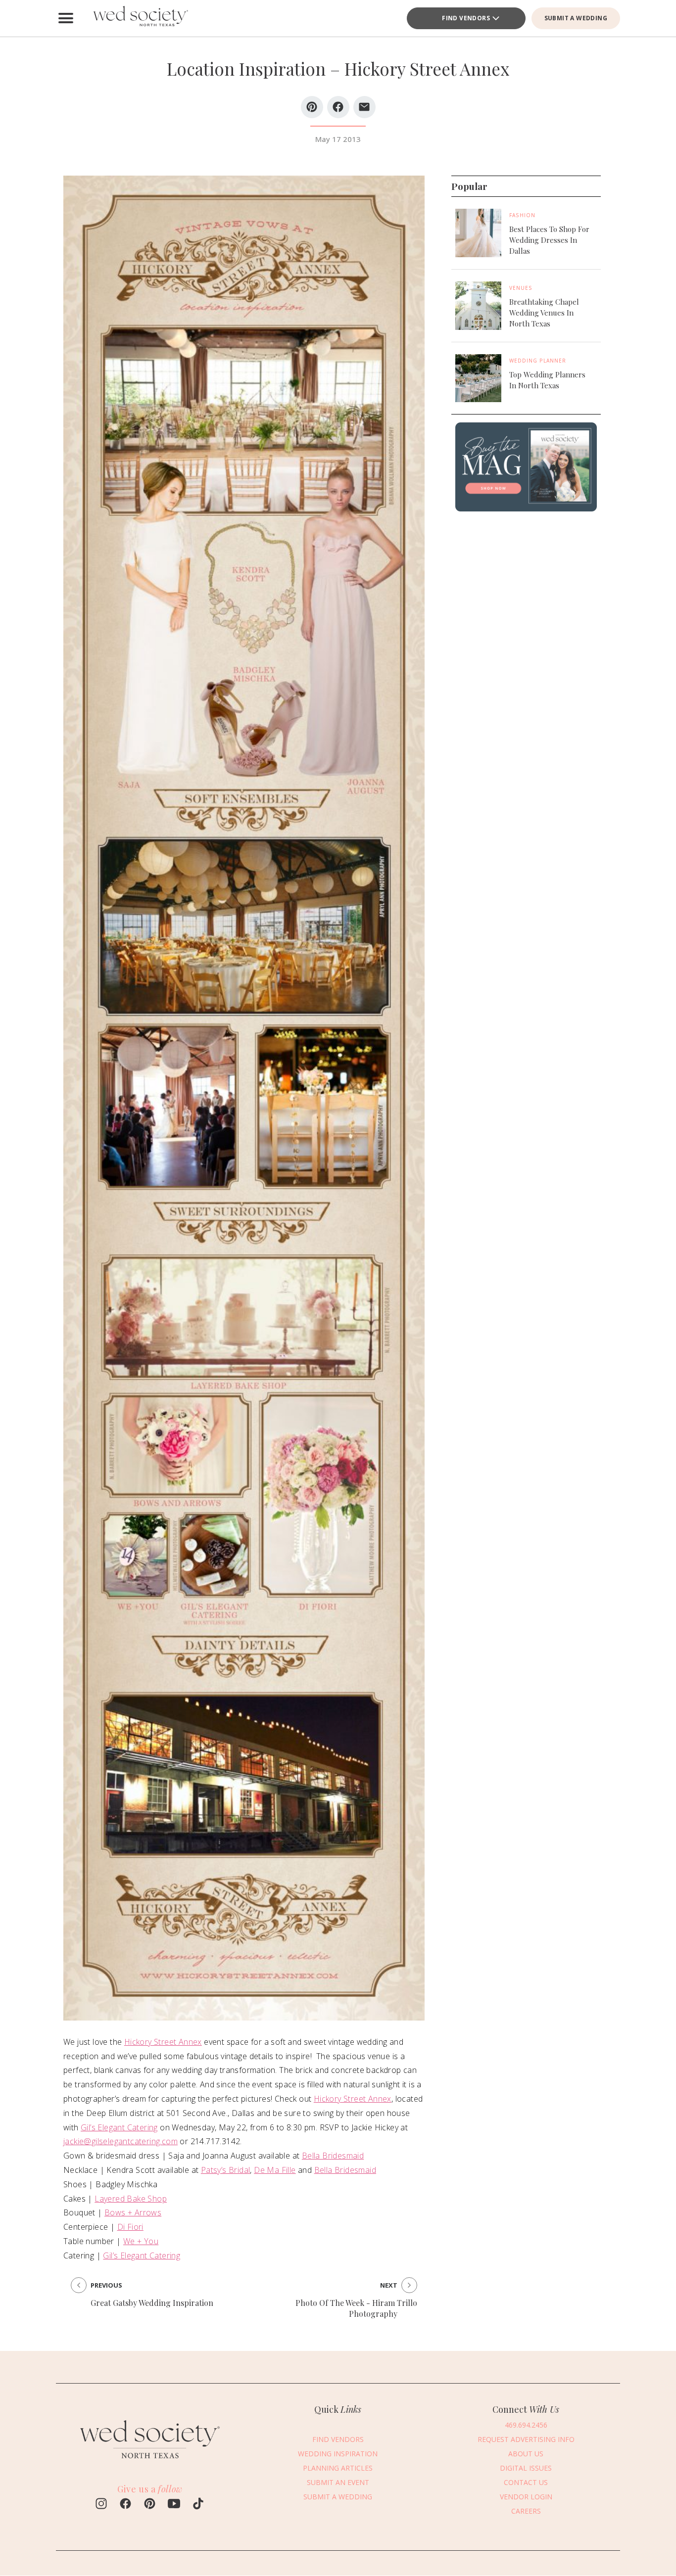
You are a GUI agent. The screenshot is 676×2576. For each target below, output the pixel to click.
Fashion (522, 215)
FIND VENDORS (466, 18)
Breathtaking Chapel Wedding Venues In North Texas (544, 313)
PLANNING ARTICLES (338, 2468)
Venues (521, 288)
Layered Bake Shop (131, 2199)
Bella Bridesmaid (333, 2156)
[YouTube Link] (174, 2505)
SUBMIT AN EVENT (338, 2482)
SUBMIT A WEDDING (576, 18)
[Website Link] (150, 2463)
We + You (141, 2241)
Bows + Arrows (133, 2212)
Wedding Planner (538, 360)
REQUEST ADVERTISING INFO (526, 2439)
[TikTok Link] (198, 2505)
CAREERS (526, 2511)
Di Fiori (130, 2227)
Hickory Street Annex (163, 2042)
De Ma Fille (275, 2170)
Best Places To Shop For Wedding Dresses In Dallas (549, 240)
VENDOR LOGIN (526, 2497)
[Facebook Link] (125, 2505)
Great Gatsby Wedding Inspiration (152, 2303)
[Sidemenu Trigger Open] (66, 18)
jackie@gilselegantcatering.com (121, 2141)
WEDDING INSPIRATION (338, 2454)
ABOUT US (526, 2454)
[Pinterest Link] (150, 2505)
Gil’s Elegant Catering (119, 2127)
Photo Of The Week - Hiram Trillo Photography (356, 2308)
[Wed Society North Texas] (140, 18)
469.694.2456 (526, 2425)
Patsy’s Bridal (226, 2170)
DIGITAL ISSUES (526, 2468)
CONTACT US (526, 2482)
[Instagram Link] (101, 2505)
